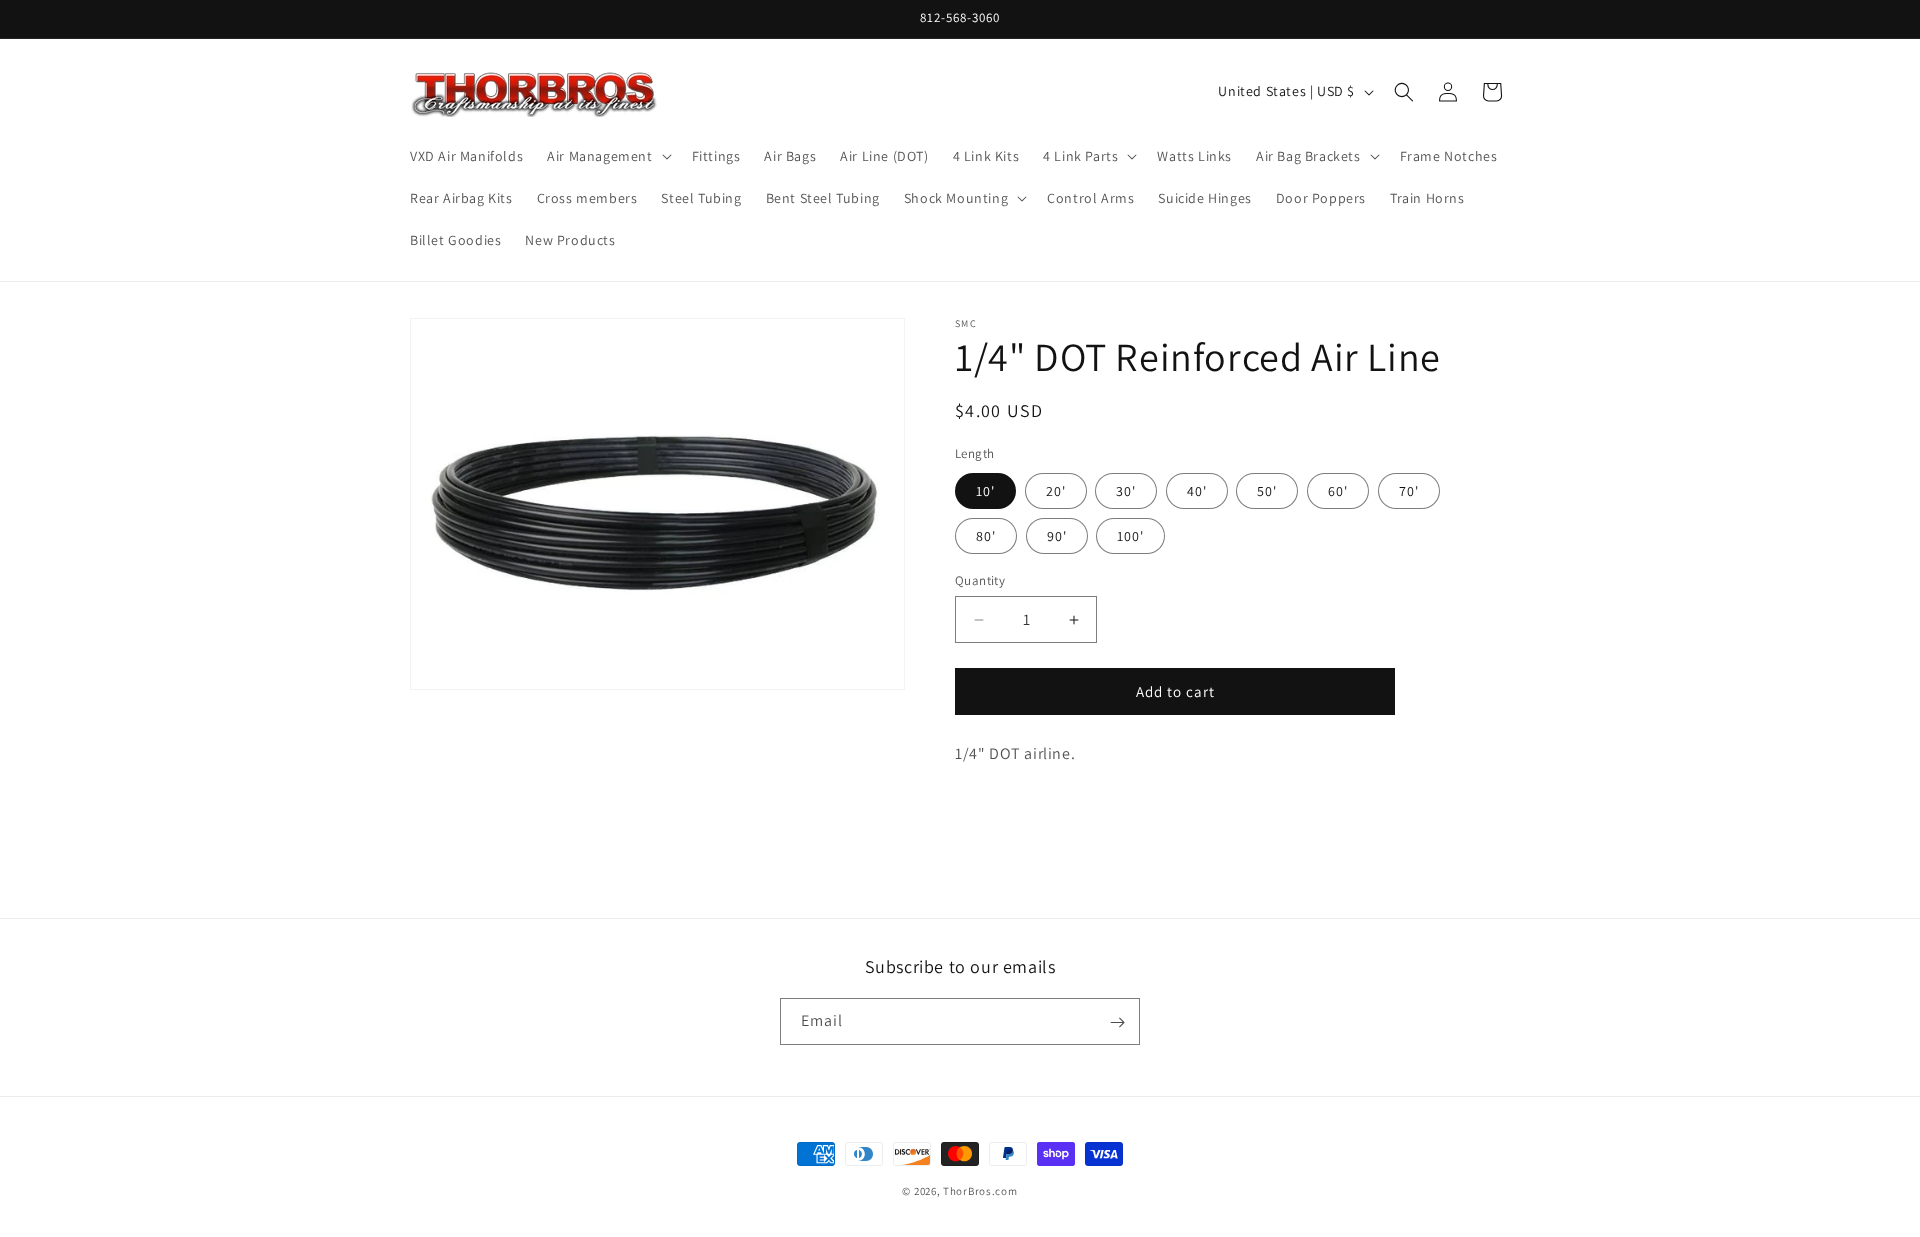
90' (1057, 536)
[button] (607, 156)
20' (1056, 491)
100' (1130, 536)
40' (1197, 491)
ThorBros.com (980, 1191)
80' (986, 536)
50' (1267, 491)
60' (1338, 491)
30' (1126, 491)
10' (985, 491)
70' (1409, 491)
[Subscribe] (1117, 1022)
